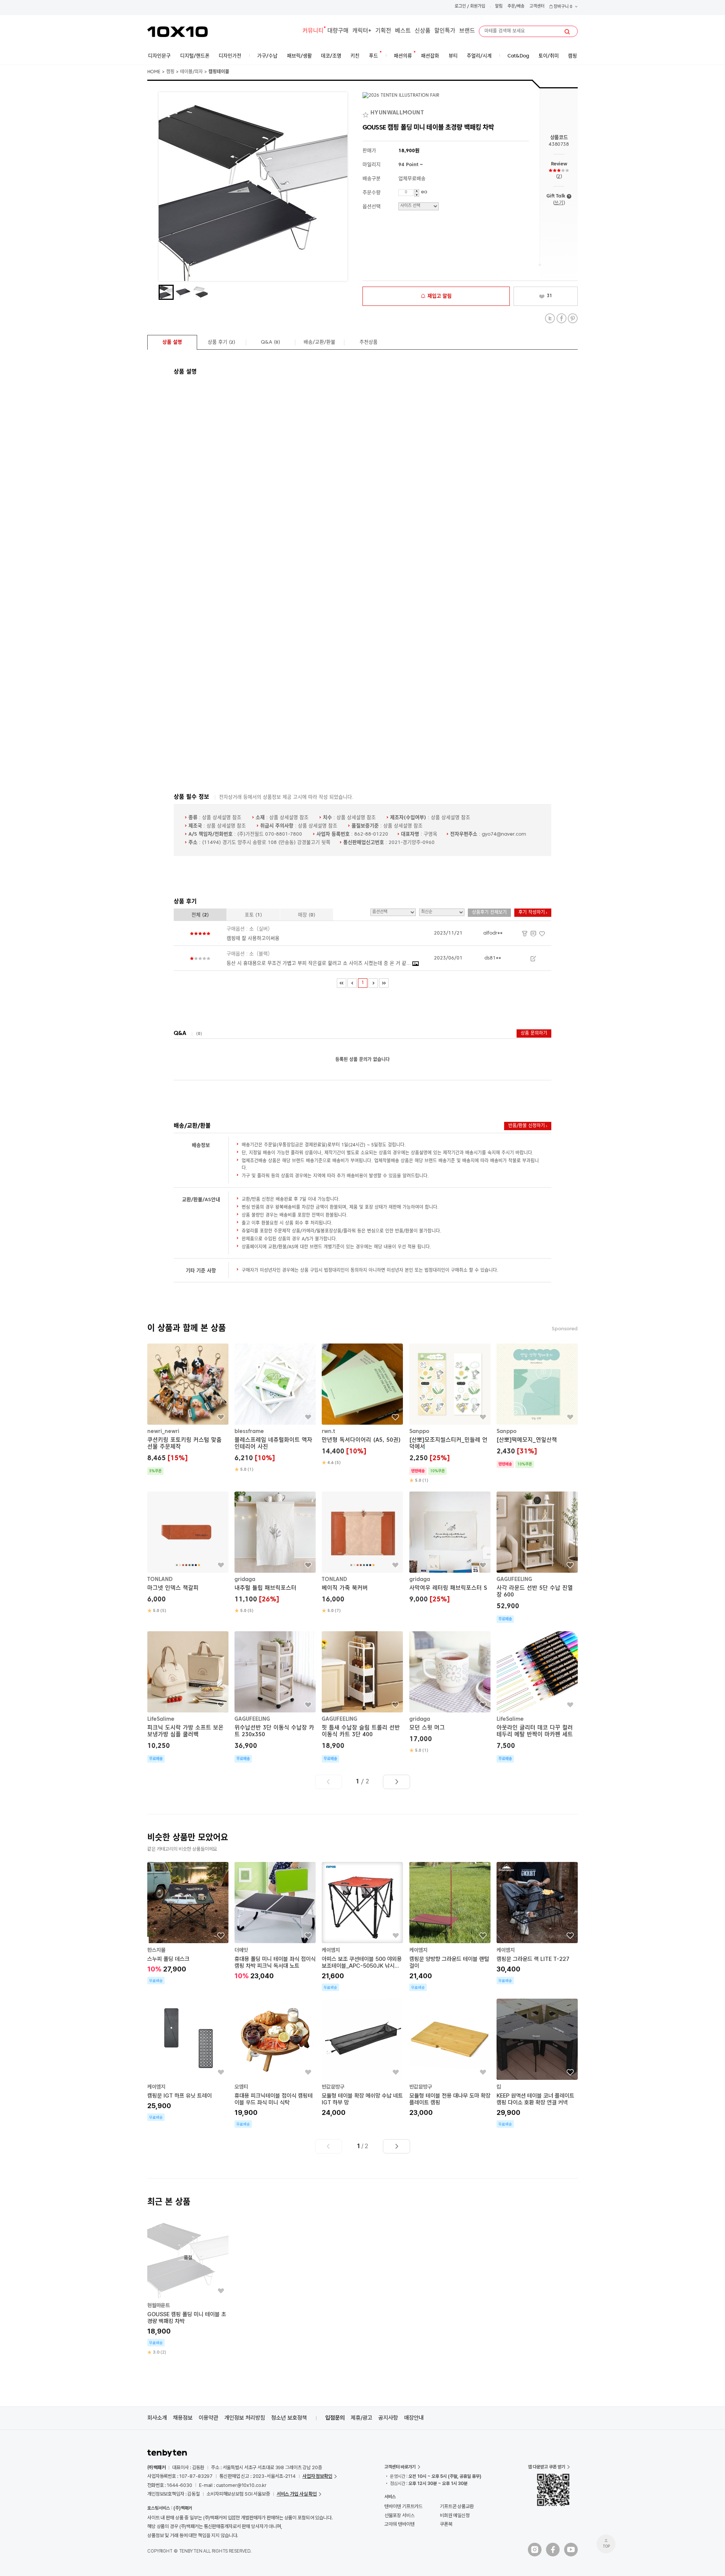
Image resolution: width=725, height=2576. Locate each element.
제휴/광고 (362, 2418)
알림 (499, 7)
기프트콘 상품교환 (457, 2506)
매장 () (307, 915)
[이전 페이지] (352, 983)
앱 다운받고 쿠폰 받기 (547, 2467)
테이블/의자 (191, 72)
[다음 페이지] (373, 983)
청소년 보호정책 (289, 2418)
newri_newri (163, 1431)
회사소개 (157, 2418)
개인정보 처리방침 (245, 2418)
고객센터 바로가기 (400, 2467)
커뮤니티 (313, 31)
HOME (154, 72)
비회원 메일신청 (455, 2515)
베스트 (403, 31)
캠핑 (170, 72)
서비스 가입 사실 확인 (297, 2494)
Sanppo (419, 1431)
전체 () (200, 915)
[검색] (567, 32)
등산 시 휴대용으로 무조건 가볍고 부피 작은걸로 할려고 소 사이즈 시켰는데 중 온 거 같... (319, 963)
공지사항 (388, 2418)
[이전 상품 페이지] (329, 1782)
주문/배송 (516, 7)
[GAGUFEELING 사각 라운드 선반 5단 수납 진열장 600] (537, 1558)
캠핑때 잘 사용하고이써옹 (253, 939)
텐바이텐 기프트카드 (403, 2506)
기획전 (383, 31)
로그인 (460, 7)
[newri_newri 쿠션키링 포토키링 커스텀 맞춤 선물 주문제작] (188, 1409)
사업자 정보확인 (317, 2476)
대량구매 (338, 31)
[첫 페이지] (342, 983)
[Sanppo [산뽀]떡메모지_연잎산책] (537, 1406)
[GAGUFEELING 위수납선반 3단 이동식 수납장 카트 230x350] (275, 1697)
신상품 (423, 31)
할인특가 (445, 31)
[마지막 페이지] (384, 983)
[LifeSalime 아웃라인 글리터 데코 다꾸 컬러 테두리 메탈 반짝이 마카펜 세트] (537, 1697)
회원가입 (478, 7)
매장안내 (414, 2418)
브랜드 (467, 31)
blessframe (249, 1431)
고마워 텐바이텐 (399, 2524)
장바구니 (562, 7)
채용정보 (183, 2418)
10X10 (177, 32)
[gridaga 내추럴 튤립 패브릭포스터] (275, 1553)
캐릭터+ (362, 31)
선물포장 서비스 (399, 2515)
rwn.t (329, 1431)
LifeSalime (161, 1719)
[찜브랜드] (366, 113)
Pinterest (573, 319)
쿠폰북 (446, 2524)
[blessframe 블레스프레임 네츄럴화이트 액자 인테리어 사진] (275, 1408)
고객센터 (537, 7)
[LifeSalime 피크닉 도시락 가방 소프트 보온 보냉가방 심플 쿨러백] (188, 1697)
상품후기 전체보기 (489, 913)
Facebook (561, 319)
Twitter (550, 319)
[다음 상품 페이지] (396, 1782)
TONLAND (160, 1580)
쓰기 (559, 203)
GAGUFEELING (514, 1580)
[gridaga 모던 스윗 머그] (450, 1692)
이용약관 (208, 2418)
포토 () (253, 915)
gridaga (245, 1580)
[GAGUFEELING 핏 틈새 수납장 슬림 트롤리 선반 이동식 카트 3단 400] (362, 1697)
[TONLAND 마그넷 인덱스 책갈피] (188, 1553)
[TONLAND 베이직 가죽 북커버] (362, 1553)
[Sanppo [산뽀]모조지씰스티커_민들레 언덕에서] (450, 1414)
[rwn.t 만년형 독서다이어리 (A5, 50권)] (362, 1405)
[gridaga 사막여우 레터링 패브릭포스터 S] (450, 1549)
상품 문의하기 (534, 1033)
